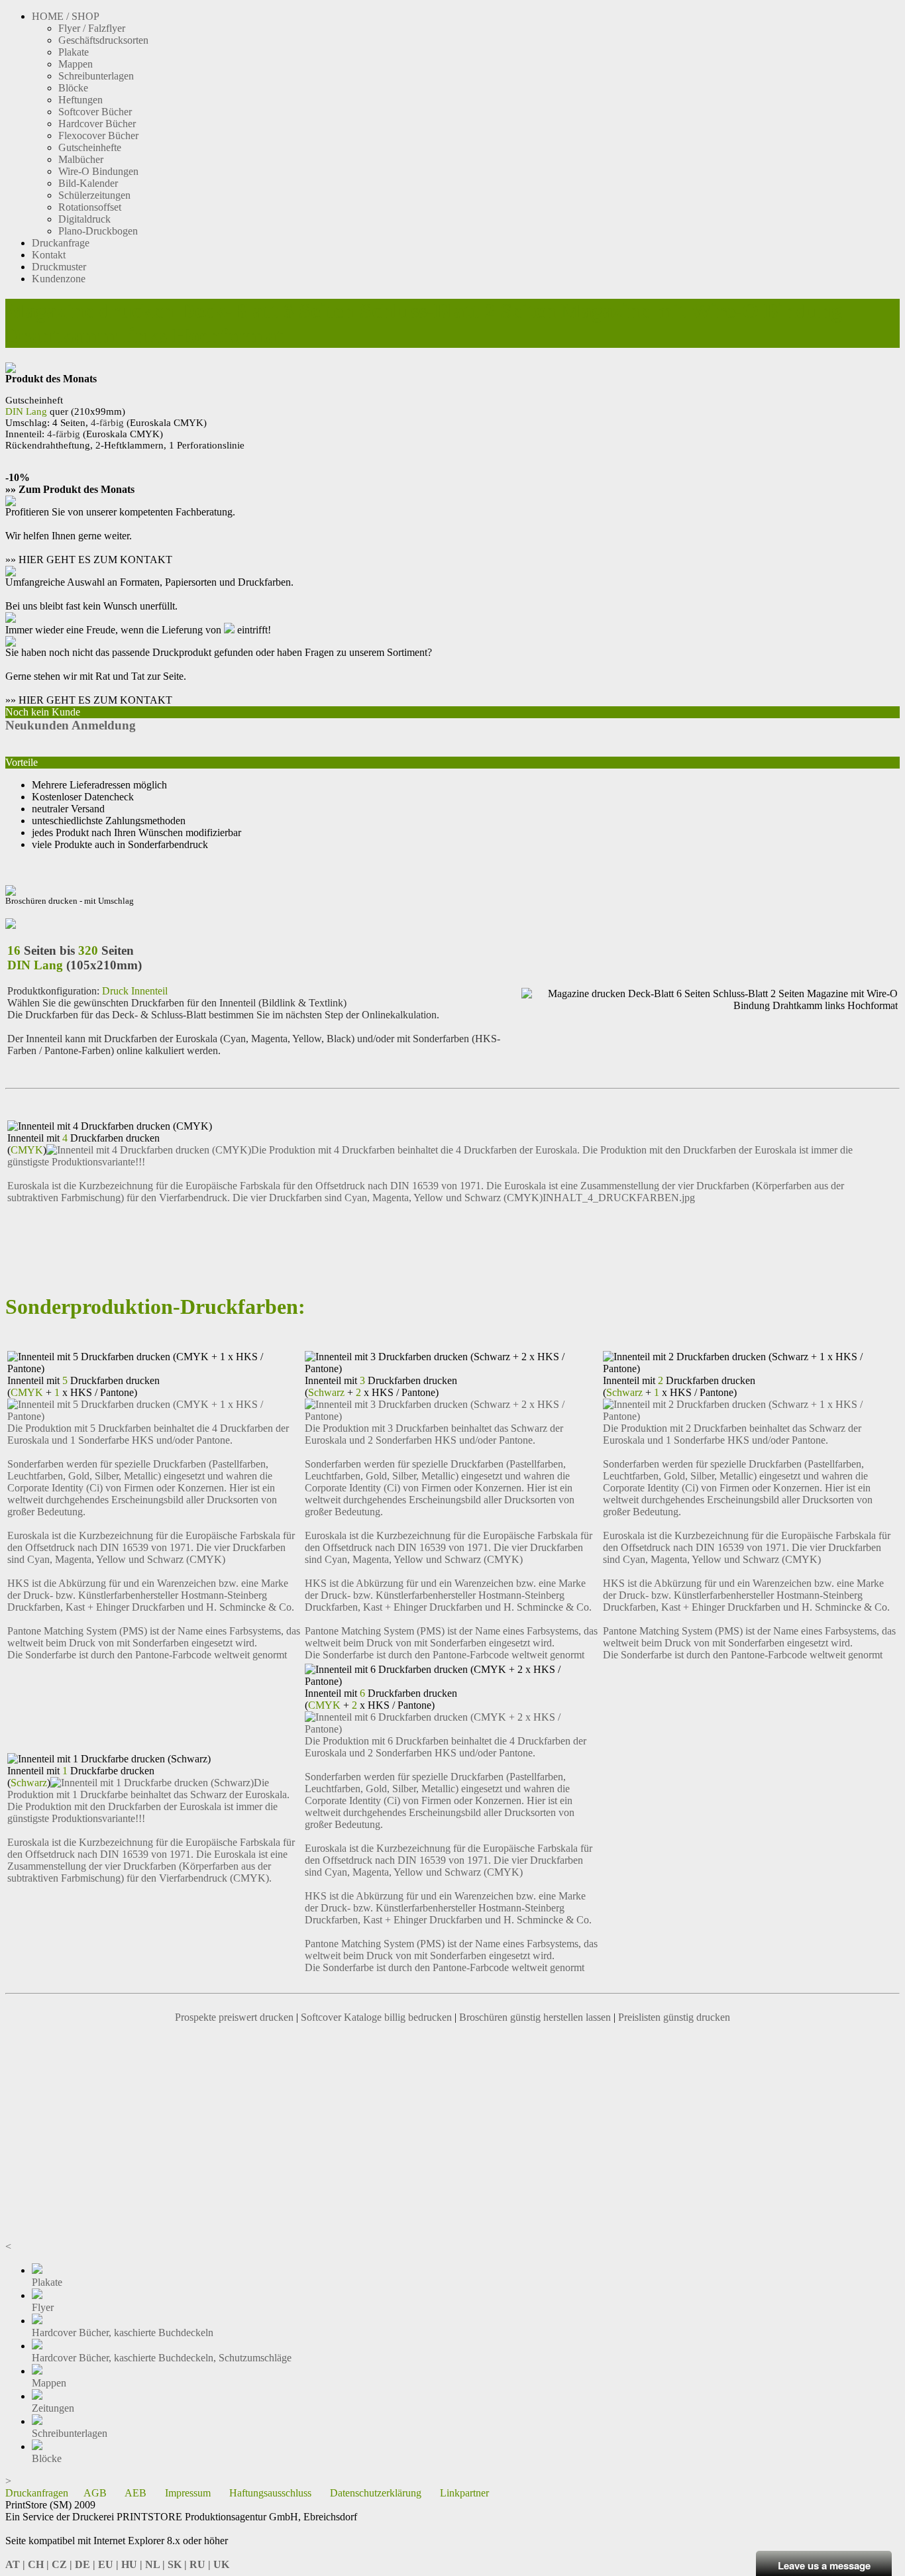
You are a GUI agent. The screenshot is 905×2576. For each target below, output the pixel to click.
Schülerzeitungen (94, 195)
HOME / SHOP (66, 16)
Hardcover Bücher (97, 124)
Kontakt (49, 255)
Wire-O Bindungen (98, 171)
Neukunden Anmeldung (71, 725)
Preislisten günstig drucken (674, 2017)
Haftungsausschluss (270, 2493)
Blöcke (73, 88)
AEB (135, 2493)
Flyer (43, 2307)
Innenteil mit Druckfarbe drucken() (81, 1777)
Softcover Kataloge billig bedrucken (376, 2017)
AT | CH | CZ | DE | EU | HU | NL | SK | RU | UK (117, 2564)
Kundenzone (59, 279)
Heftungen (80, 100)
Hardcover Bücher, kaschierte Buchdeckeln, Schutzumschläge (162, 2358)
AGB (95, 2493)
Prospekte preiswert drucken (234, 2017)
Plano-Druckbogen (98, 231)
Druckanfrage (61, 243)
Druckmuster (59, 267)
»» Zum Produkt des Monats (70, 489)
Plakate (74, 52)
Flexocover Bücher (98, 135)
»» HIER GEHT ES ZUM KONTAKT (89, 560)
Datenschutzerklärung (376, 2493)
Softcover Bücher (95, 112)
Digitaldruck (84, 219)
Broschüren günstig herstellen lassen (535, 2017)
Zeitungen (53, 2408)
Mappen (76, 64)
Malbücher (81, 159)
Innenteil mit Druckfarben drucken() (83, 1144)
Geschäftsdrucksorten (103, 40)
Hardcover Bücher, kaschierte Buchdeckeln (123, 2333)
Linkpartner (464, 2493)
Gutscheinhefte (90, 147)
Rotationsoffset (90, 207)
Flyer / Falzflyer (92, 28)
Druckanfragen (37, 2493)
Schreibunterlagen (96, 76)
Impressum (188, 2493)
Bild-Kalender (88, 183)
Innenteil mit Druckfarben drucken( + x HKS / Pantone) (83, 1386)
